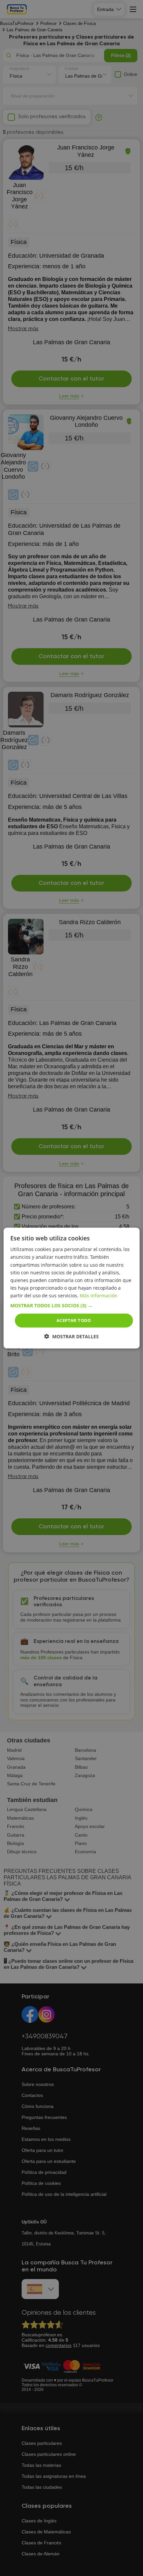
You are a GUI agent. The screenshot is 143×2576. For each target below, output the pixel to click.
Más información (99, 1295)
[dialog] (72, 1288)
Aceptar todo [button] (74, 1320)
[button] (72, 1306)
